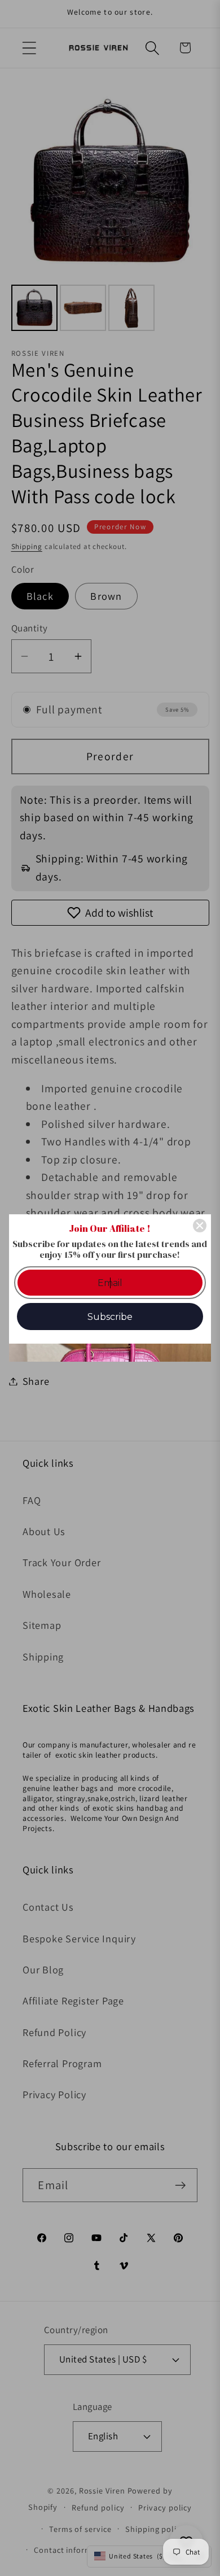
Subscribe (110, 1317)
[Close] (200, 1226)
